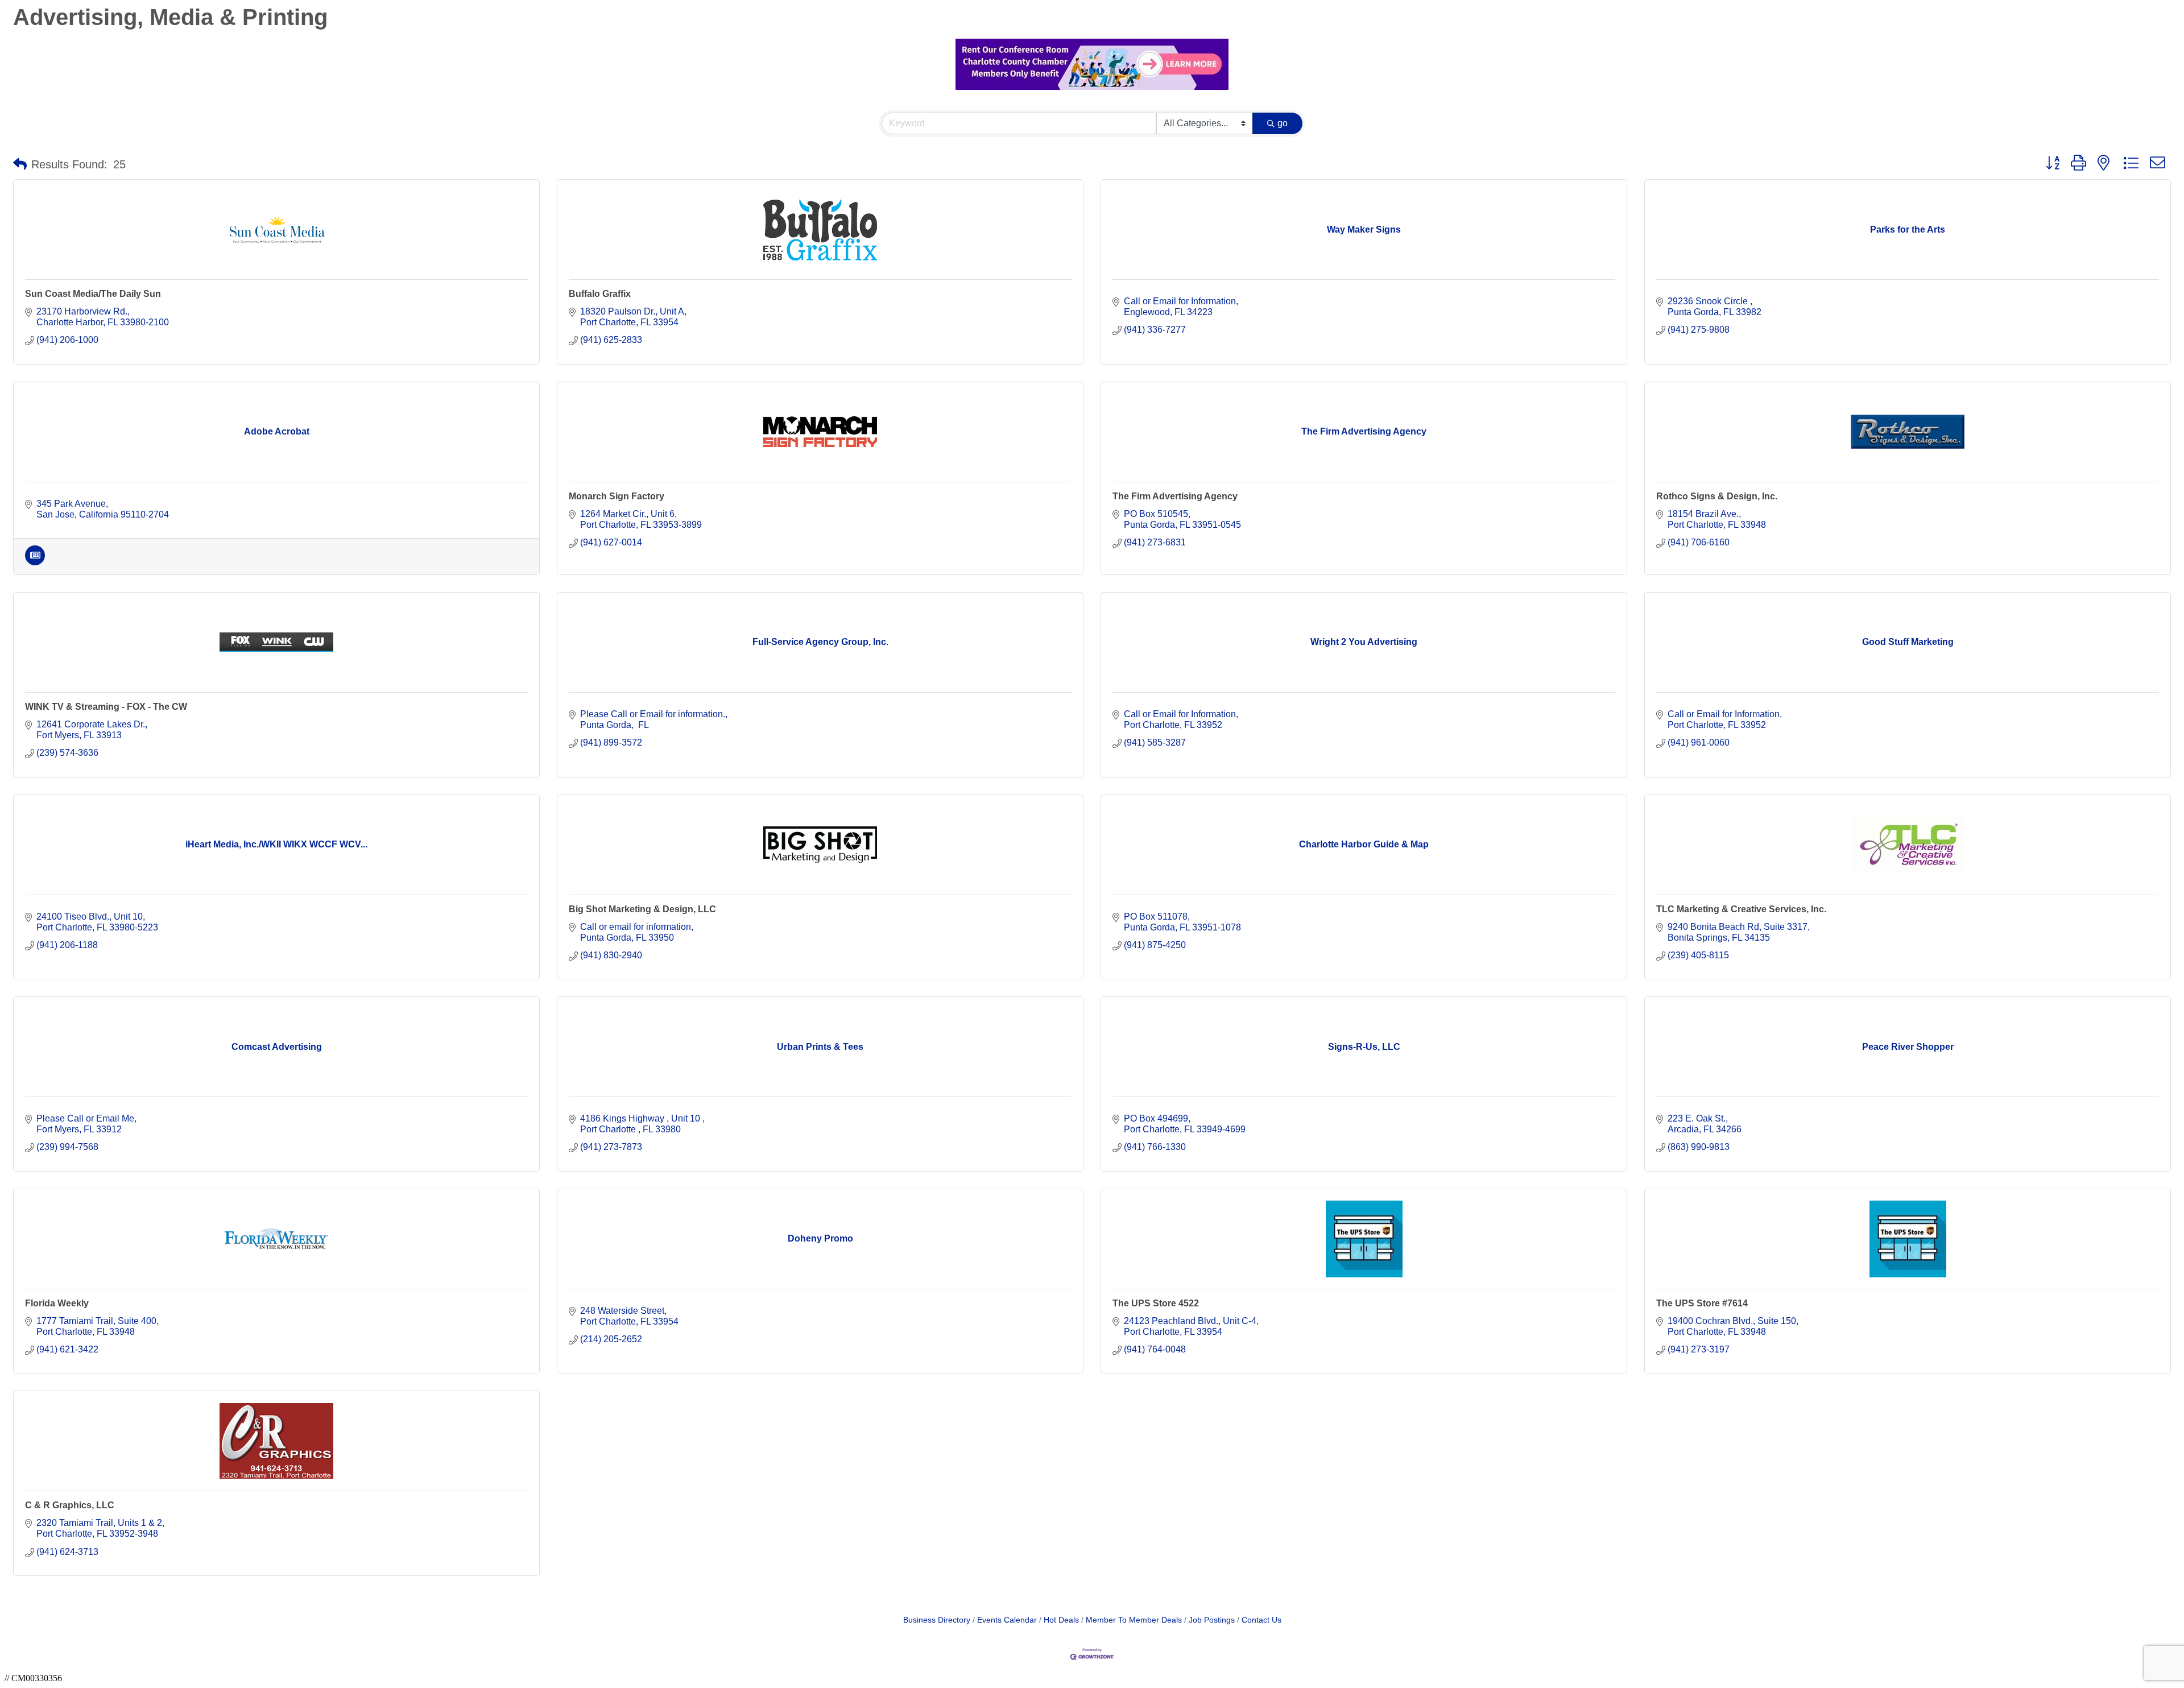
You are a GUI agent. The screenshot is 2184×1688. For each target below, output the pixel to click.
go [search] (1283, 123)
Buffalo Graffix (600, 294)
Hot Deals (1061, 1620)
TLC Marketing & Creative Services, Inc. (1741, 909)
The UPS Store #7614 (1702, 1303)
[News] (35, 562)
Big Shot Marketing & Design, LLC (642, 909)
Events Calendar (1007, 1620)
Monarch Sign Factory (617, 496)
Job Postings (1212, 1620)
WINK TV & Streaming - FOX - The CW (106, 707)
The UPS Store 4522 (1156, 1303)
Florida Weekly (57, 1303)
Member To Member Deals (1134, 1620)
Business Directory (937, 1620)
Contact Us (1261, 1620)
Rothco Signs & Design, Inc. (1717, 496)
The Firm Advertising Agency (1175, 496)
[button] (20, 164)
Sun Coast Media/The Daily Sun (93, 294)
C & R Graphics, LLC (70, 1505)
